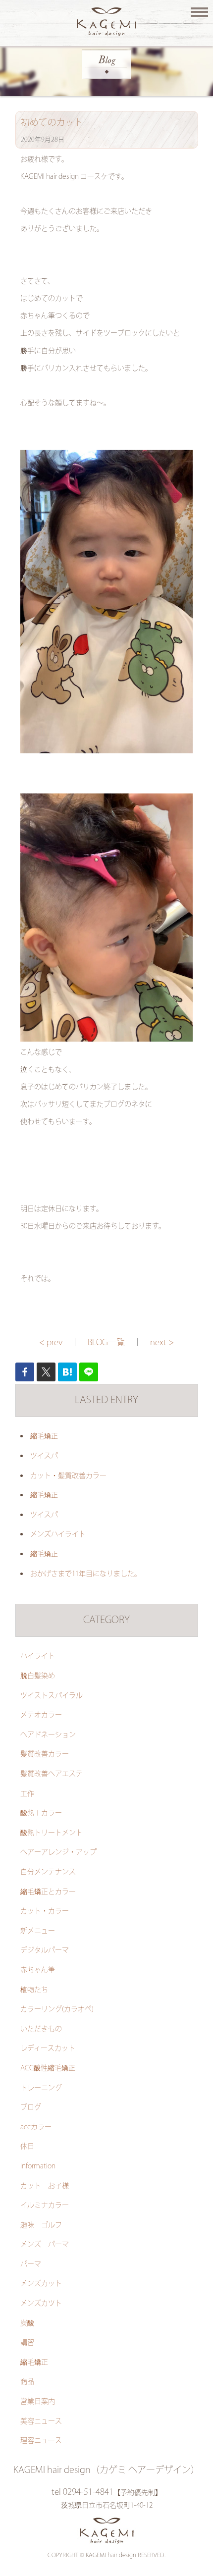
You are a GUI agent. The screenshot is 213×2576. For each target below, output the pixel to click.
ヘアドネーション (48, 1735)
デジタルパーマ (45, 1950)
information (38, 2166)
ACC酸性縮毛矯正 (48, 2068)
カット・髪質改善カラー (68, 1476)
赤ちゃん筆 (38, 1970)
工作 (27, 1794)
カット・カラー (45, 1911)
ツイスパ (44, 1456)
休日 (27, 2147)
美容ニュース (41, 2421)
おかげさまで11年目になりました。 (86, 1574)
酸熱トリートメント (52, 1833)
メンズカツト (41, 2304)
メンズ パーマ (45, 2245)
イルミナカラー (45, 2206)
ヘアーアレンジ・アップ (58, 1852)
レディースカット (48, 2049)
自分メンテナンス (48, 1872)
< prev (51, 1343)
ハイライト (38, 1656)
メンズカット (41, 2284)
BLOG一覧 (106, 1343)
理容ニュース (41, 2441)
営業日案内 (38, 2402)
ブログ (31, 2107)
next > (162, 1343)
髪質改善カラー (45, 1754)
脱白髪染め (38, 1676)
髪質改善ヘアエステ (52, 1774)
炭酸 (27, 2323)
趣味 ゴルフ (41, 2225)
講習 (27, 2343)
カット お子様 (45, 2186)
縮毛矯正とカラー (48, 1892)
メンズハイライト (58, 1534)
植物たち (34, 1990)
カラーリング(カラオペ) (57, 2009)
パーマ (31, 2264)
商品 (27, 2382)
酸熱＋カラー (41, 1813)
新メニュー (38, 1931)
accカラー (36, 2127)
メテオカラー (41, 1715)
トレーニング (41, 2088)
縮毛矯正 (44, 1436)
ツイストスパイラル (52, 1696)
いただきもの (41, 2029)
